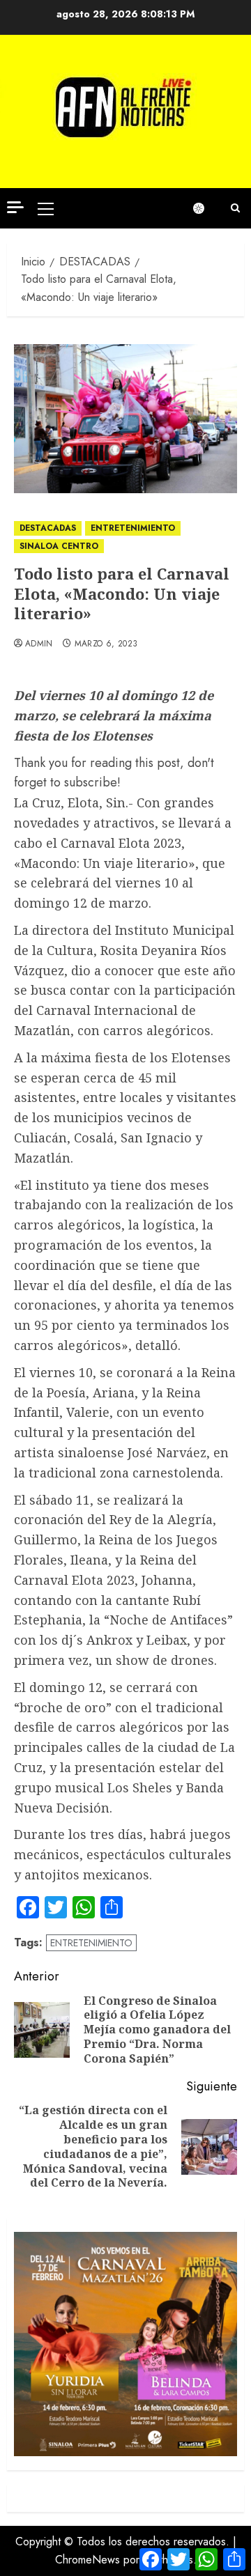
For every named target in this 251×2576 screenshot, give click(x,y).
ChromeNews (88, 2560)
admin (39, 644)
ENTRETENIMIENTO (133, 528)
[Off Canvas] (15, 207)
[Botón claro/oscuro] (206, 208)
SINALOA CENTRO (59, 546)
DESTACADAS (48, 528)
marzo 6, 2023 (106, 644)
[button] (46, 208)
